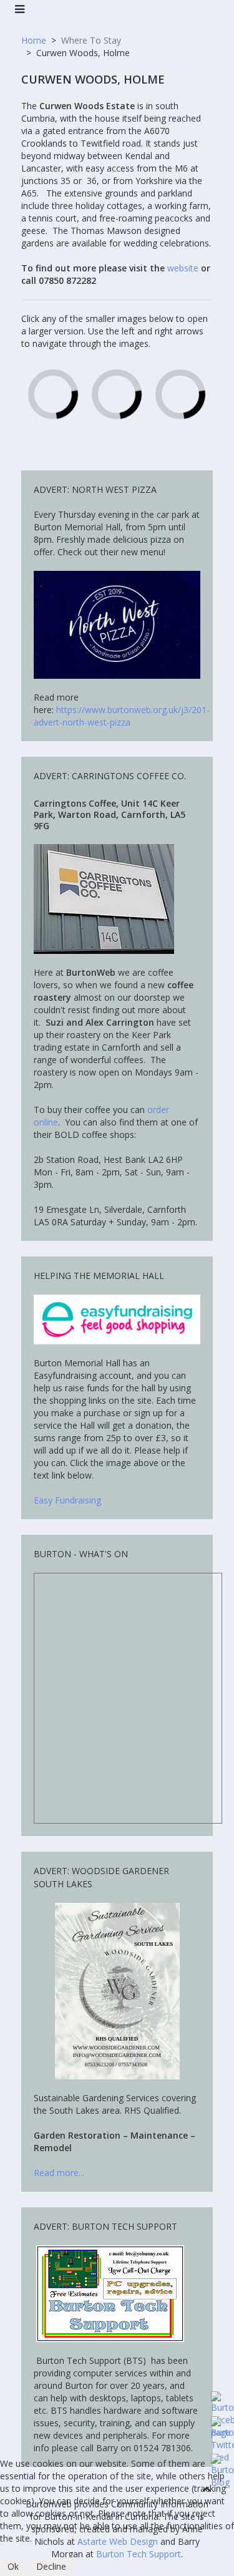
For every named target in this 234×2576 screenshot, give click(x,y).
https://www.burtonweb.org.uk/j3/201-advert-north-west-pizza (122, 716)
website (183, 268)
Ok (13, 2566)
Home (34, 40)
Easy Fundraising (67, 1500)
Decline (51, 2566)
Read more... (60, 2173)
